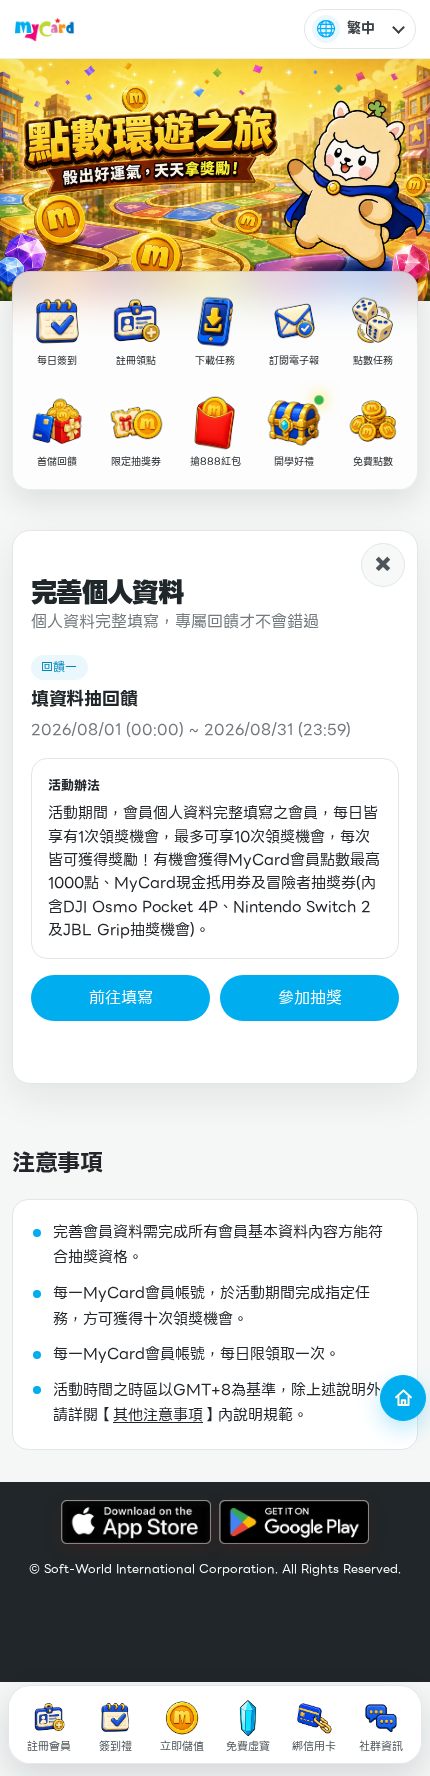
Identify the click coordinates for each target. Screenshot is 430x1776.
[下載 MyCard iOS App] (136, 1522)
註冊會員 (49, 1746)
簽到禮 (115, 1746)
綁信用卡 (314, 1746)
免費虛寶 (248, 1746)
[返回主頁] (403, 1398)
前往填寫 (121, 997)
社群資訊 (381, 1746)
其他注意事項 (158, 1415)
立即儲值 (182, 1746)
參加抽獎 (310, 997)
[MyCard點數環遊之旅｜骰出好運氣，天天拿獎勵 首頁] (44, 29)
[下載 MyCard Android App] (294, 1522)
